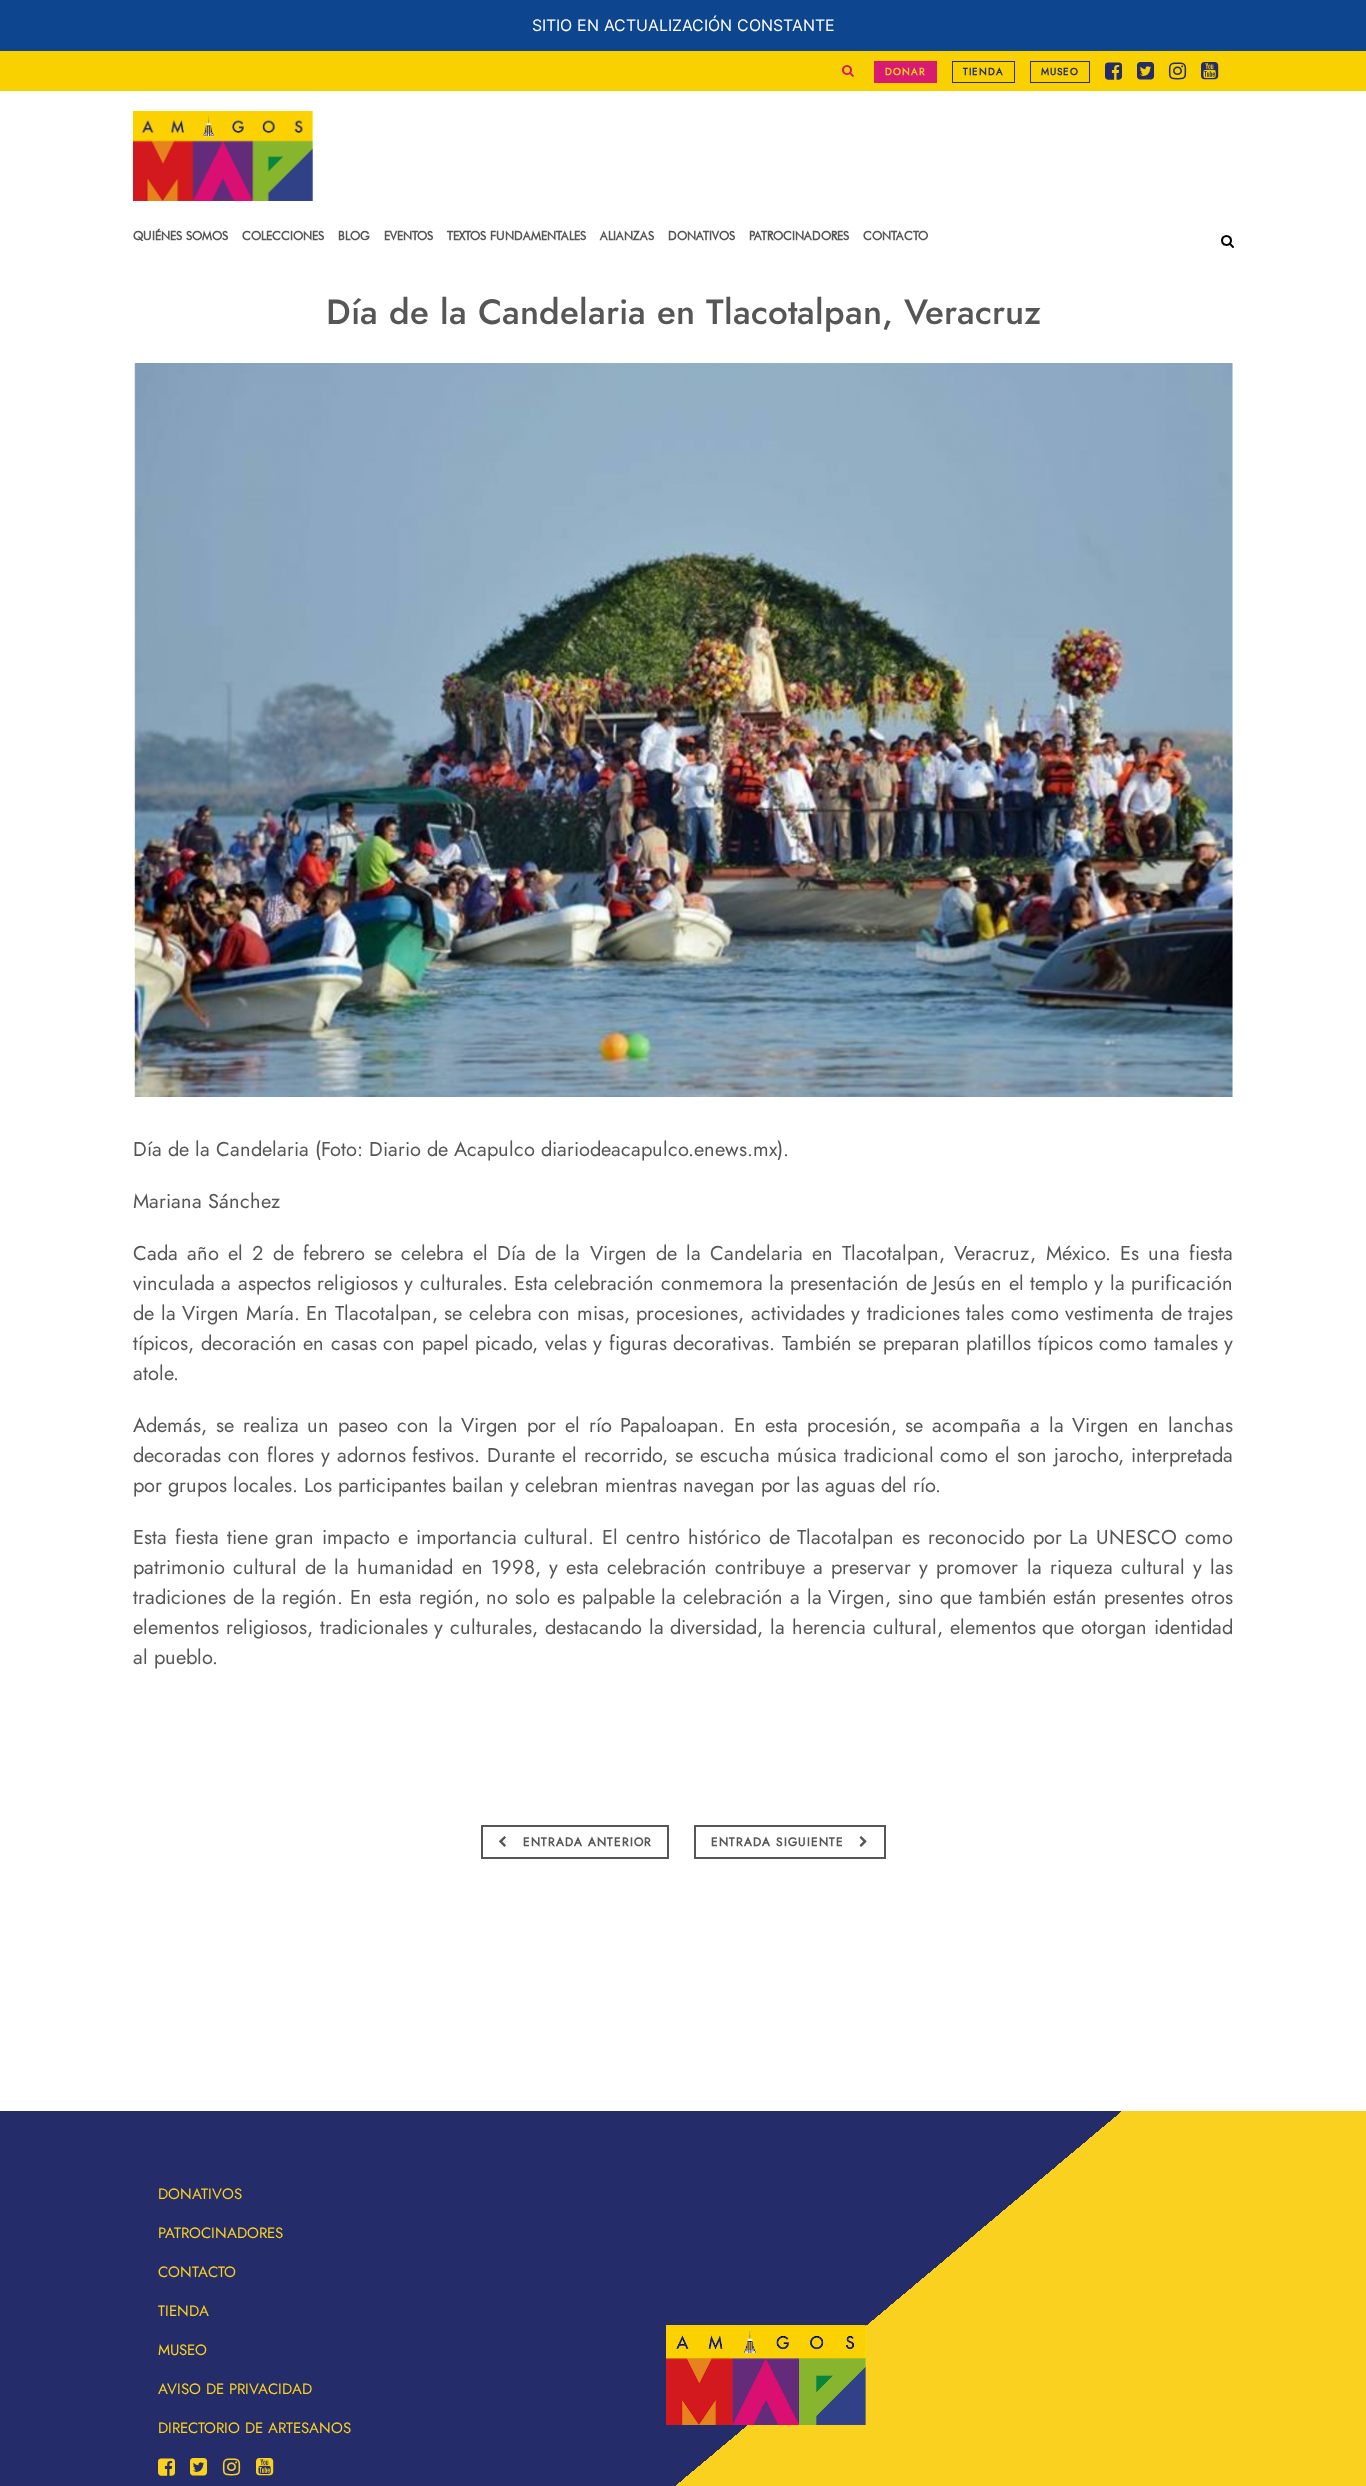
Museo (1060, 71)
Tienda (983, 71)
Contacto (197, 2272)
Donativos (200, 2194)
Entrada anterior (585, 1842)
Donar (905, 71)
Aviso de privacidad (235, 2389)
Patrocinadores (220, 2233)
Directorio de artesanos (254, 2428)
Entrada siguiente (780, 1842)
